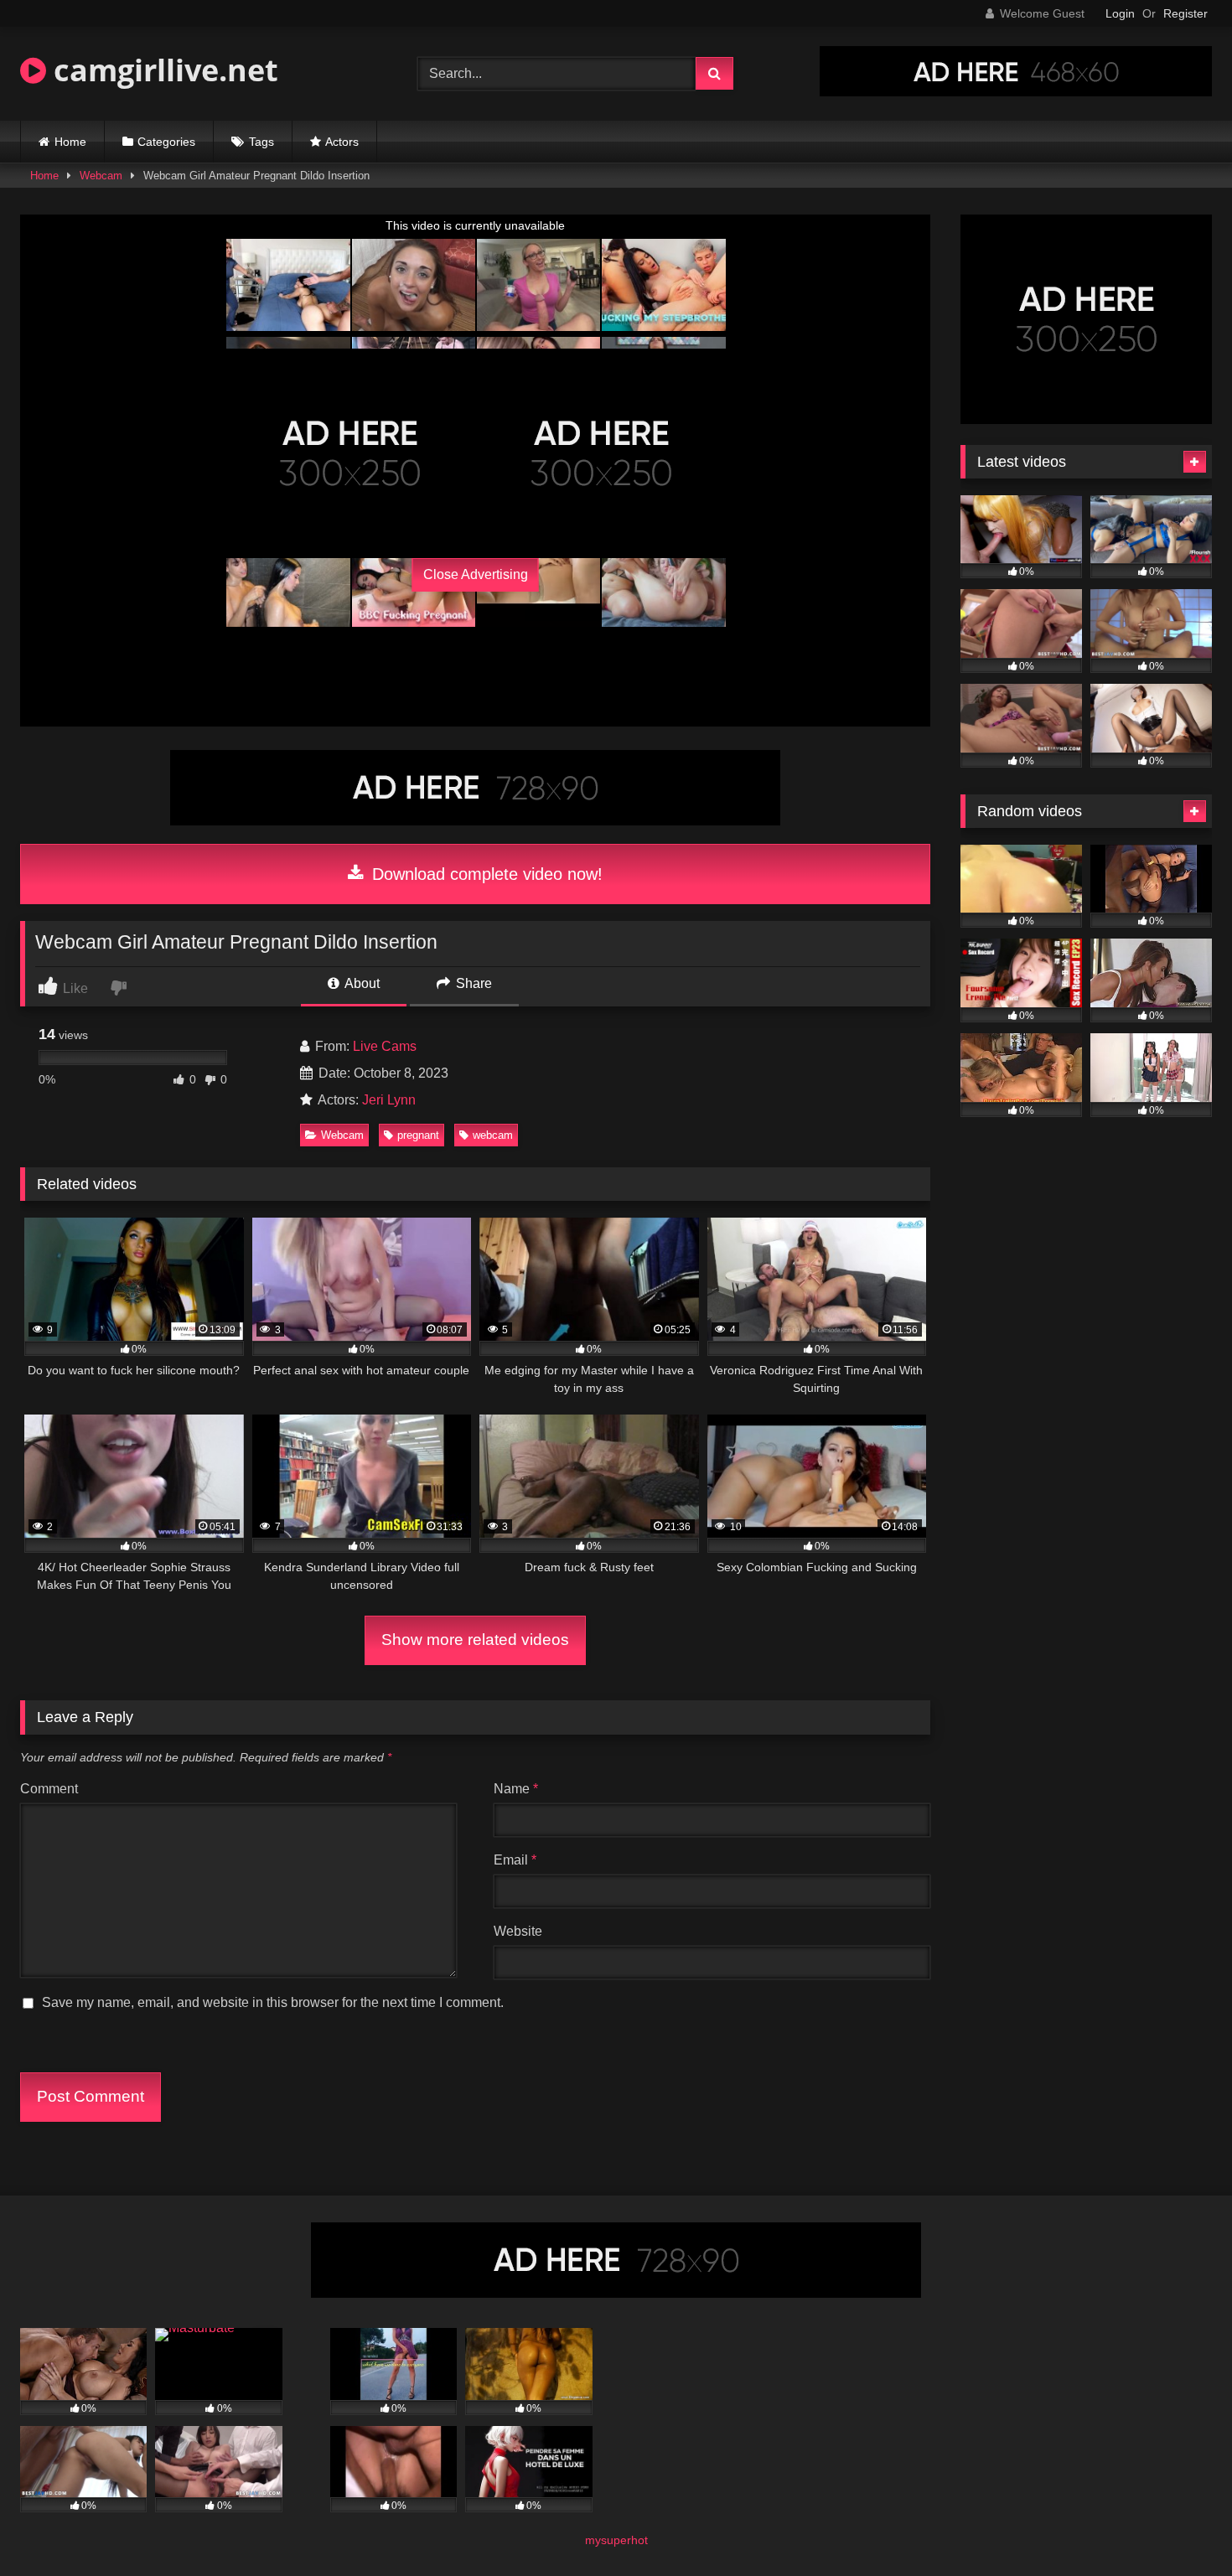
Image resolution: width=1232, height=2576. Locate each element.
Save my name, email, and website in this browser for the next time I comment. (273, 2002)
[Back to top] (1180, 2526)
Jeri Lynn (389, 1100)
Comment (49, 1789)
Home (70, 142)
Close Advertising (476, 574)
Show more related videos (475, 1640)
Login (1120, 13)
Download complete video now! (485, 874)
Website (518, 1931)
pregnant (418, 1135)
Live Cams (385, 1046)
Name (516, 1789)
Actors (342, 142)
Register (1185, 13)
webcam (493, 1135)
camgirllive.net (162, 70)
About (361, 983)
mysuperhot (616, 2540)
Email (515, 1860)
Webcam (101, 176)
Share (472, 983)
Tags (261, 142)
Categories (166, 142)
